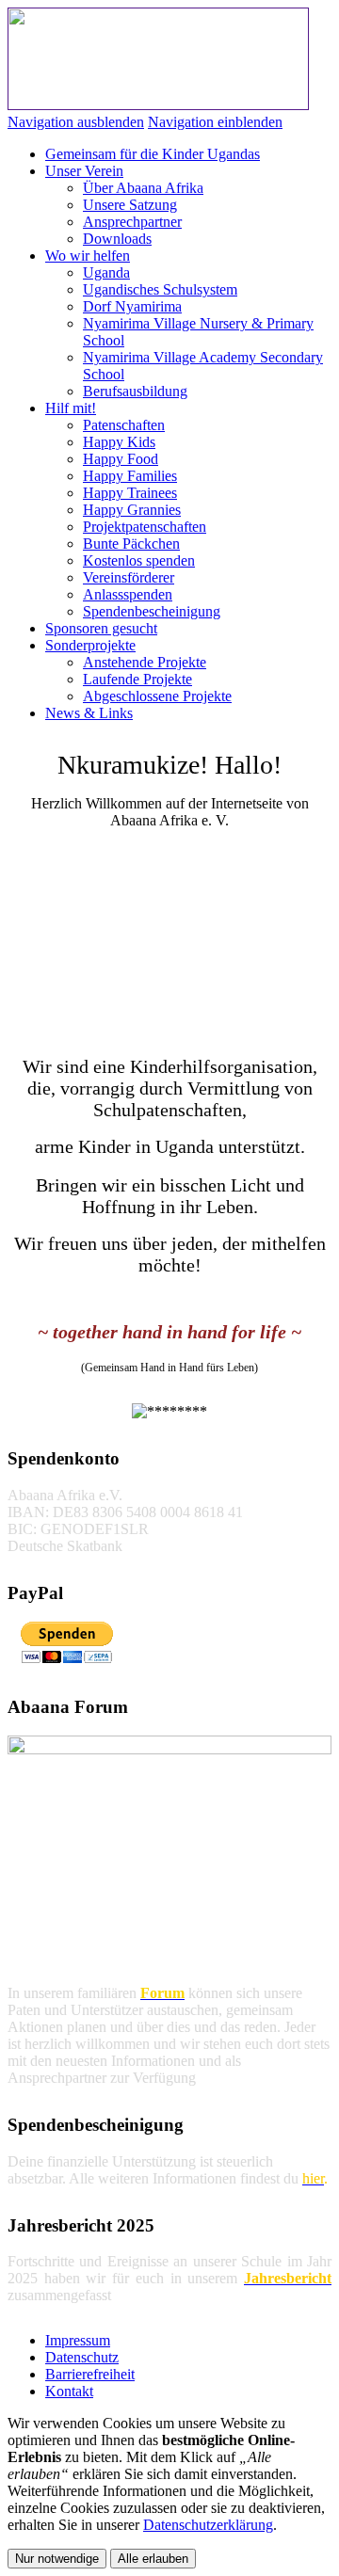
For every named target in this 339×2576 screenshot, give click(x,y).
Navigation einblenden (215, 122)
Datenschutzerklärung (208, 2525)
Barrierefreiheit (90, 2374)
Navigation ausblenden (76, 122)
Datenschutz (82, 2357)
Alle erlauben (153, 2559)
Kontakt (69, 2391)
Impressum (78, 2340)
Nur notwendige (57, 2559)
